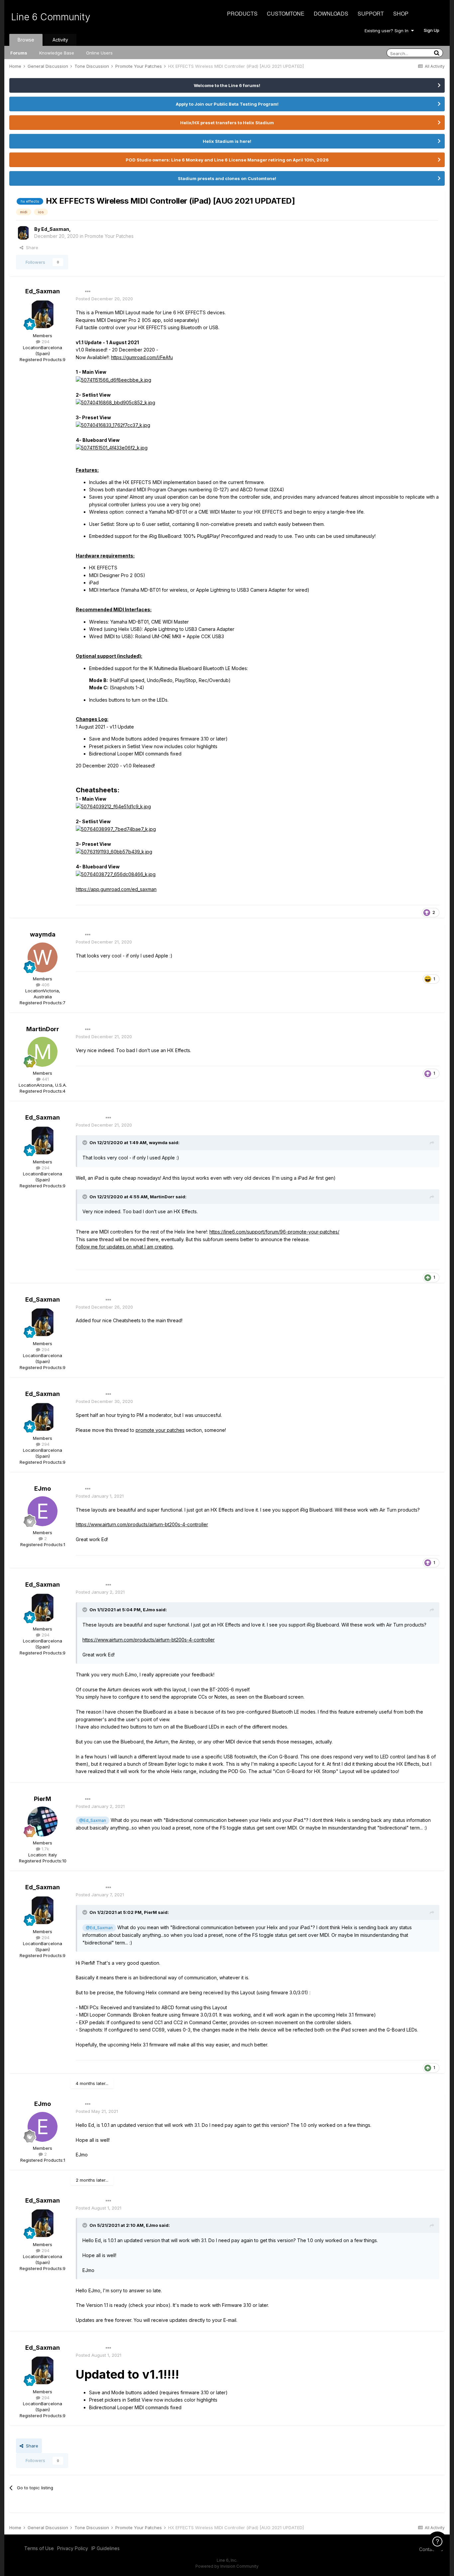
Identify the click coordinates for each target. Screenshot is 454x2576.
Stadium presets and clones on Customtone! (227, 178)
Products (242, 13)
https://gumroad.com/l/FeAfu (142, 357)
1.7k (45, 1849)
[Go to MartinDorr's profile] (43, 1052)
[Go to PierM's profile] (43, 1822)
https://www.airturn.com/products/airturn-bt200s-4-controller (142, 1524)
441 (45, 1079)
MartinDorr (43, 1029)
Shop (401, 13)
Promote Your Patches (109, 236)
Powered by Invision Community (227, 2566)
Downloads (331, 13)
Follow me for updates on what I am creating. (125, 1247)
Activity (60, 40)
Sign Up (432, 30)
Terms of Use (39, 2548)
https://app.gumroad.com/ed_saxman (116, 889)
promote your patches (160, 1430)
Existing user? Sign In (388, 31)
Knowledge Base (57, 53)
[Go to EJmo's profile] (43, 1511)
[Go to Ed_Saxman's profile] (23, 233)
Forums (19, 53)
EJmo (43, 1488)
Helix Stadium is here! (227, 141)
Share (31, 248)
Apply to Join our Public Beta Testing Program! (227, 104)
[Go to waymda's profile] (43, 957)
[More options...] (88, 292)
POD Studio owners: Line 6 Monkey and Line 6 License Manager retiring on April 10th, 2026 (227, 160)
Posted (104, 299)
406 (45, 985)
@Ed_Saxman (93, 1820)
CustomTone (286, 13)
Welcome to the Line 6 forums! (227, 85)
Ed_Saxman (55, 229)
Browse (26, 40)
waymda (43, 934)
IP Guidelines (106, 2548)
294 (45, 342)
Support (371, 13)
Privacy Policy (73, 2548)
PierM (43, 1799)
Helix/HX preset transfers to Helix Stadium (227, 123)
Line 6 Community (51, 17)
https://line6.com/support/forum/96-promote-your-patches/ (274, 1232)
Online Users (99, 53)
